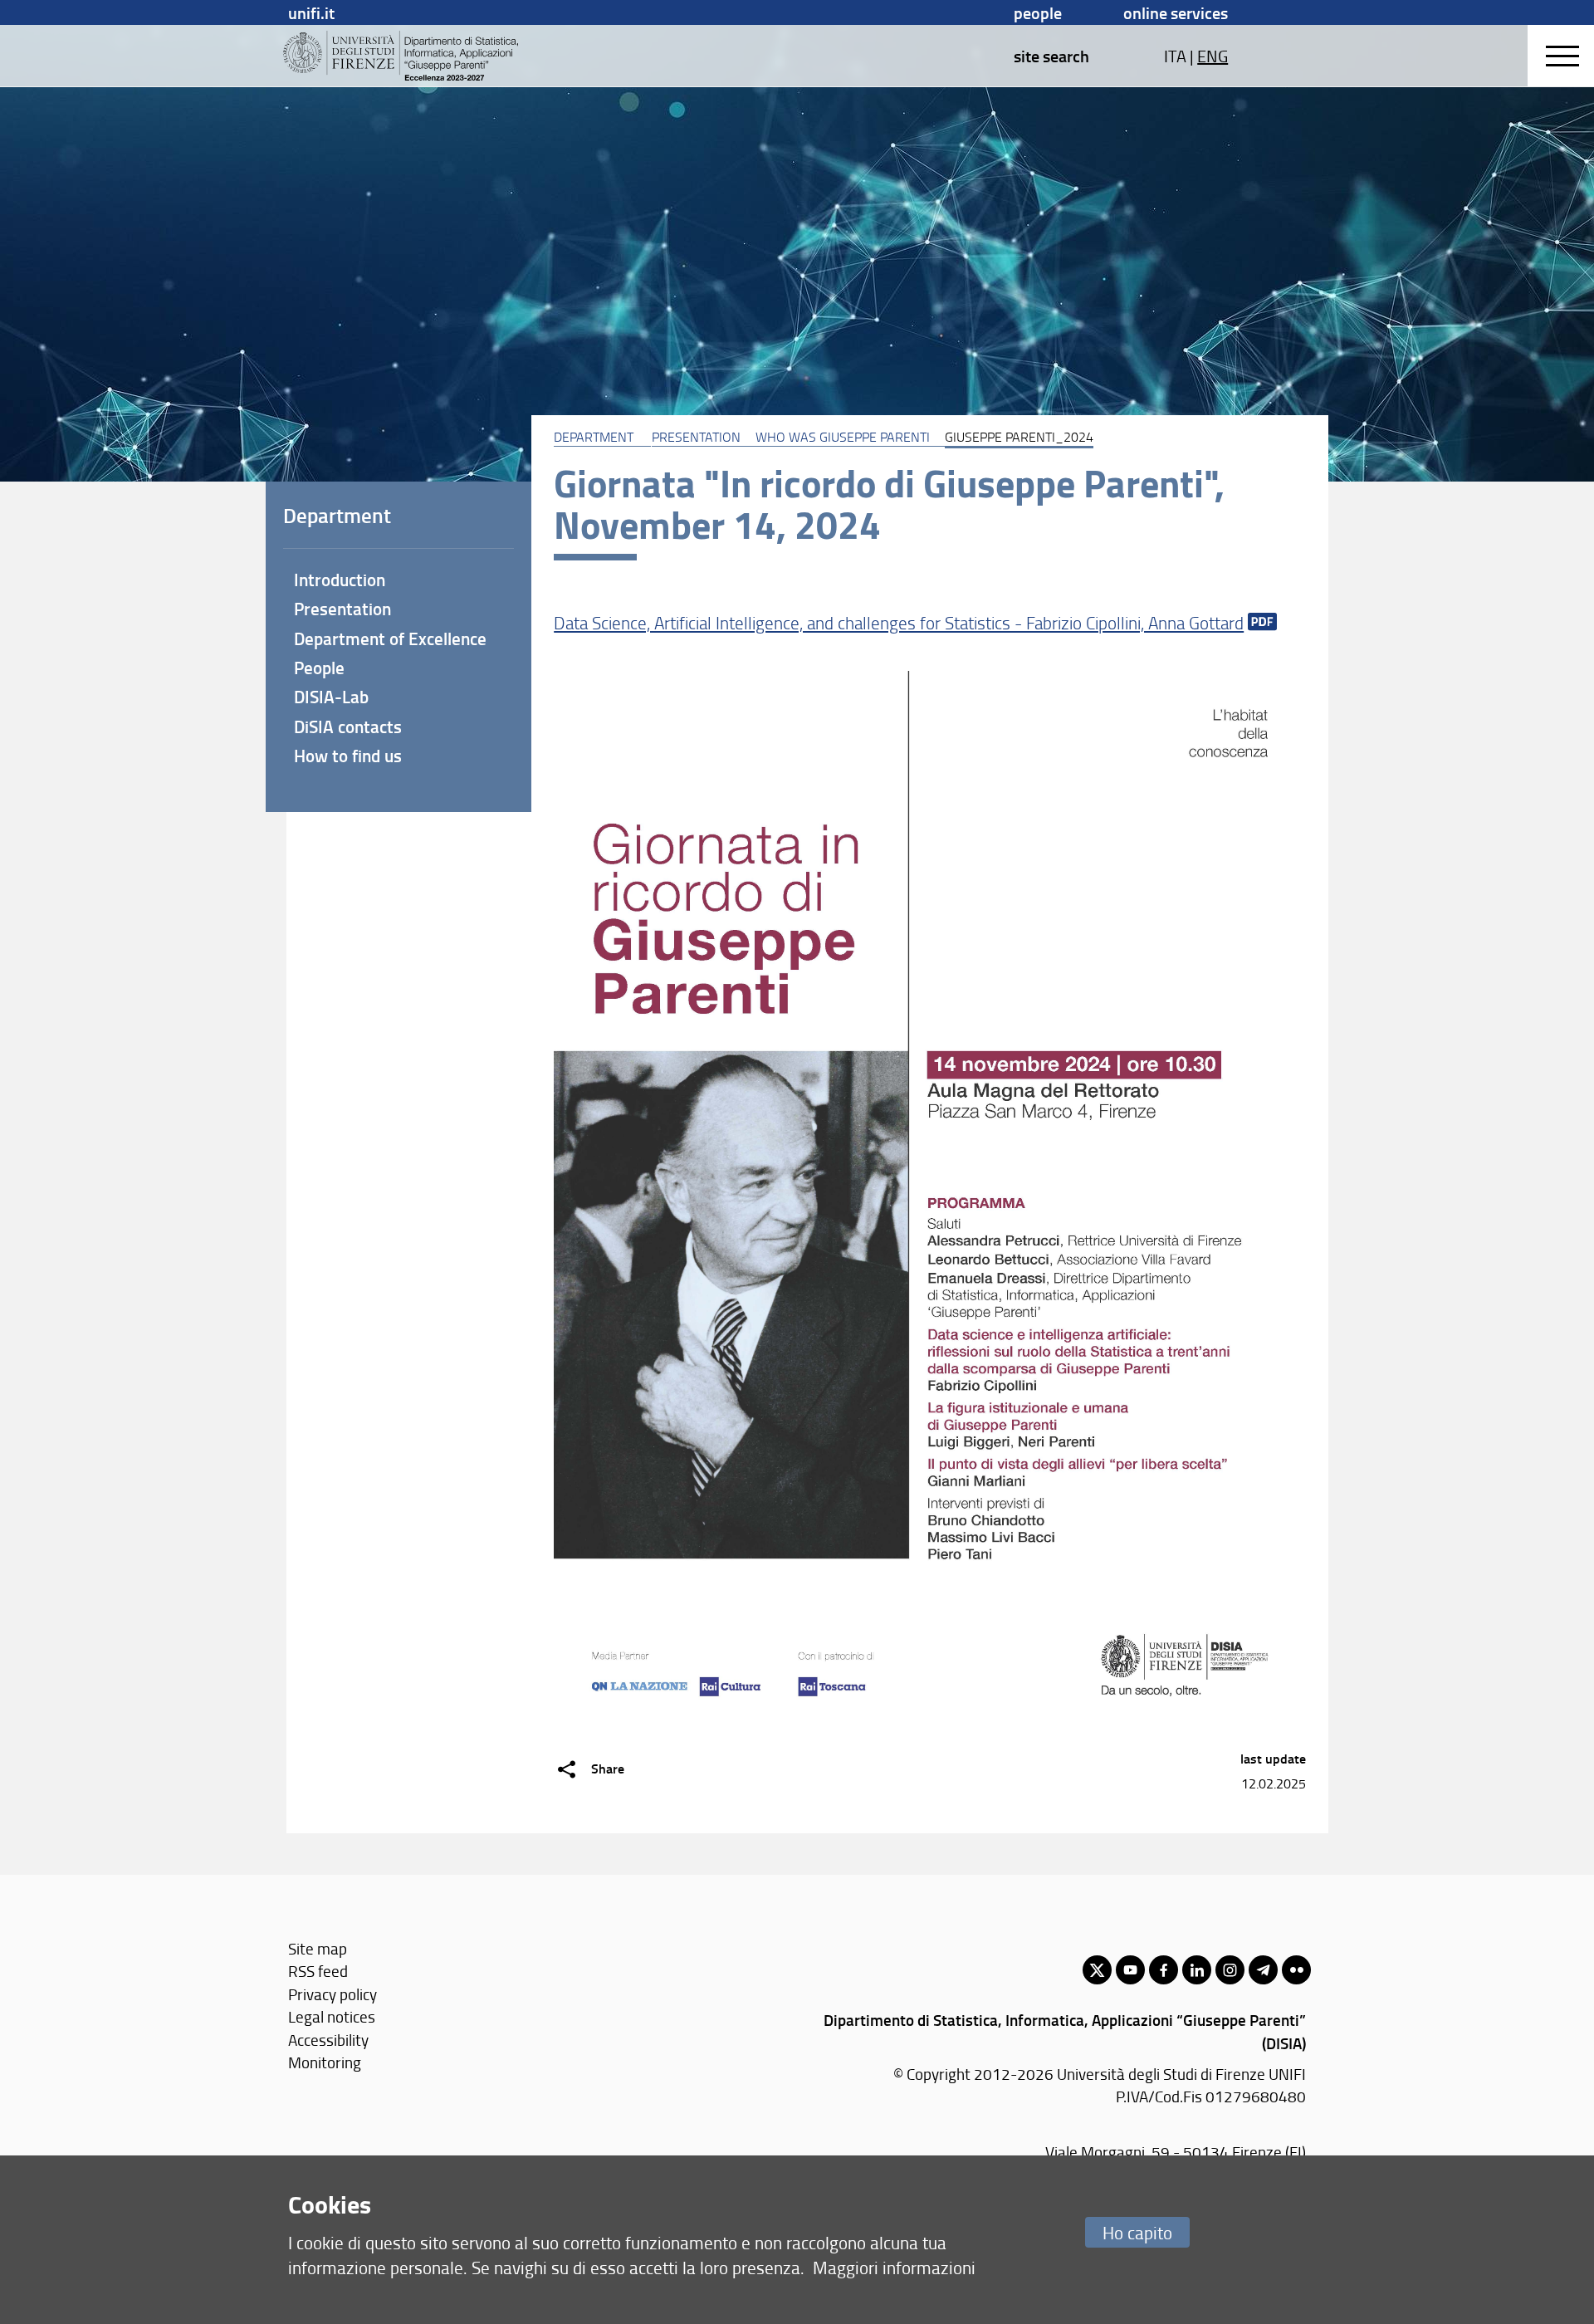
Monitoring (325, 2062)
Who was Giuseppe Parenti (843, 437)
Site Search (1051, 56)
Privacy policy (332, 1994)
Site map (318, 1948)
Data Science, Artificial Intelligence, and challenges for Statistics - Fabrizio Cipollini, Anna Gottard (899, 622)
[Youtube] (1130, 1970)
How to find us (348, 756)
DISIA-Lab (331, 697)
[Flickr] (1296, 1970)
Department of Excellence (390, 638)
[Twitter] (1097, 1970)
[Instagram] (1230, 1970)
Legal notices (332, 2016)
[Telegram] (1263, 1970)
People (1038, 12)
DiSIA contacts (348, 727)
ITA (1175, 56)
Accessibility (328, 2040)
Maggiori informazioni (894, 2267)
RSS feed (318, 1971)
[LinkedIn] (1197, 1970)
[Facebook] (1164, 1970)
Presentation (696, 437)
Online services (1176, 12)
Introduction (340, 580)
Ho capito (1137, 2232)
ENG (1213, 56)
